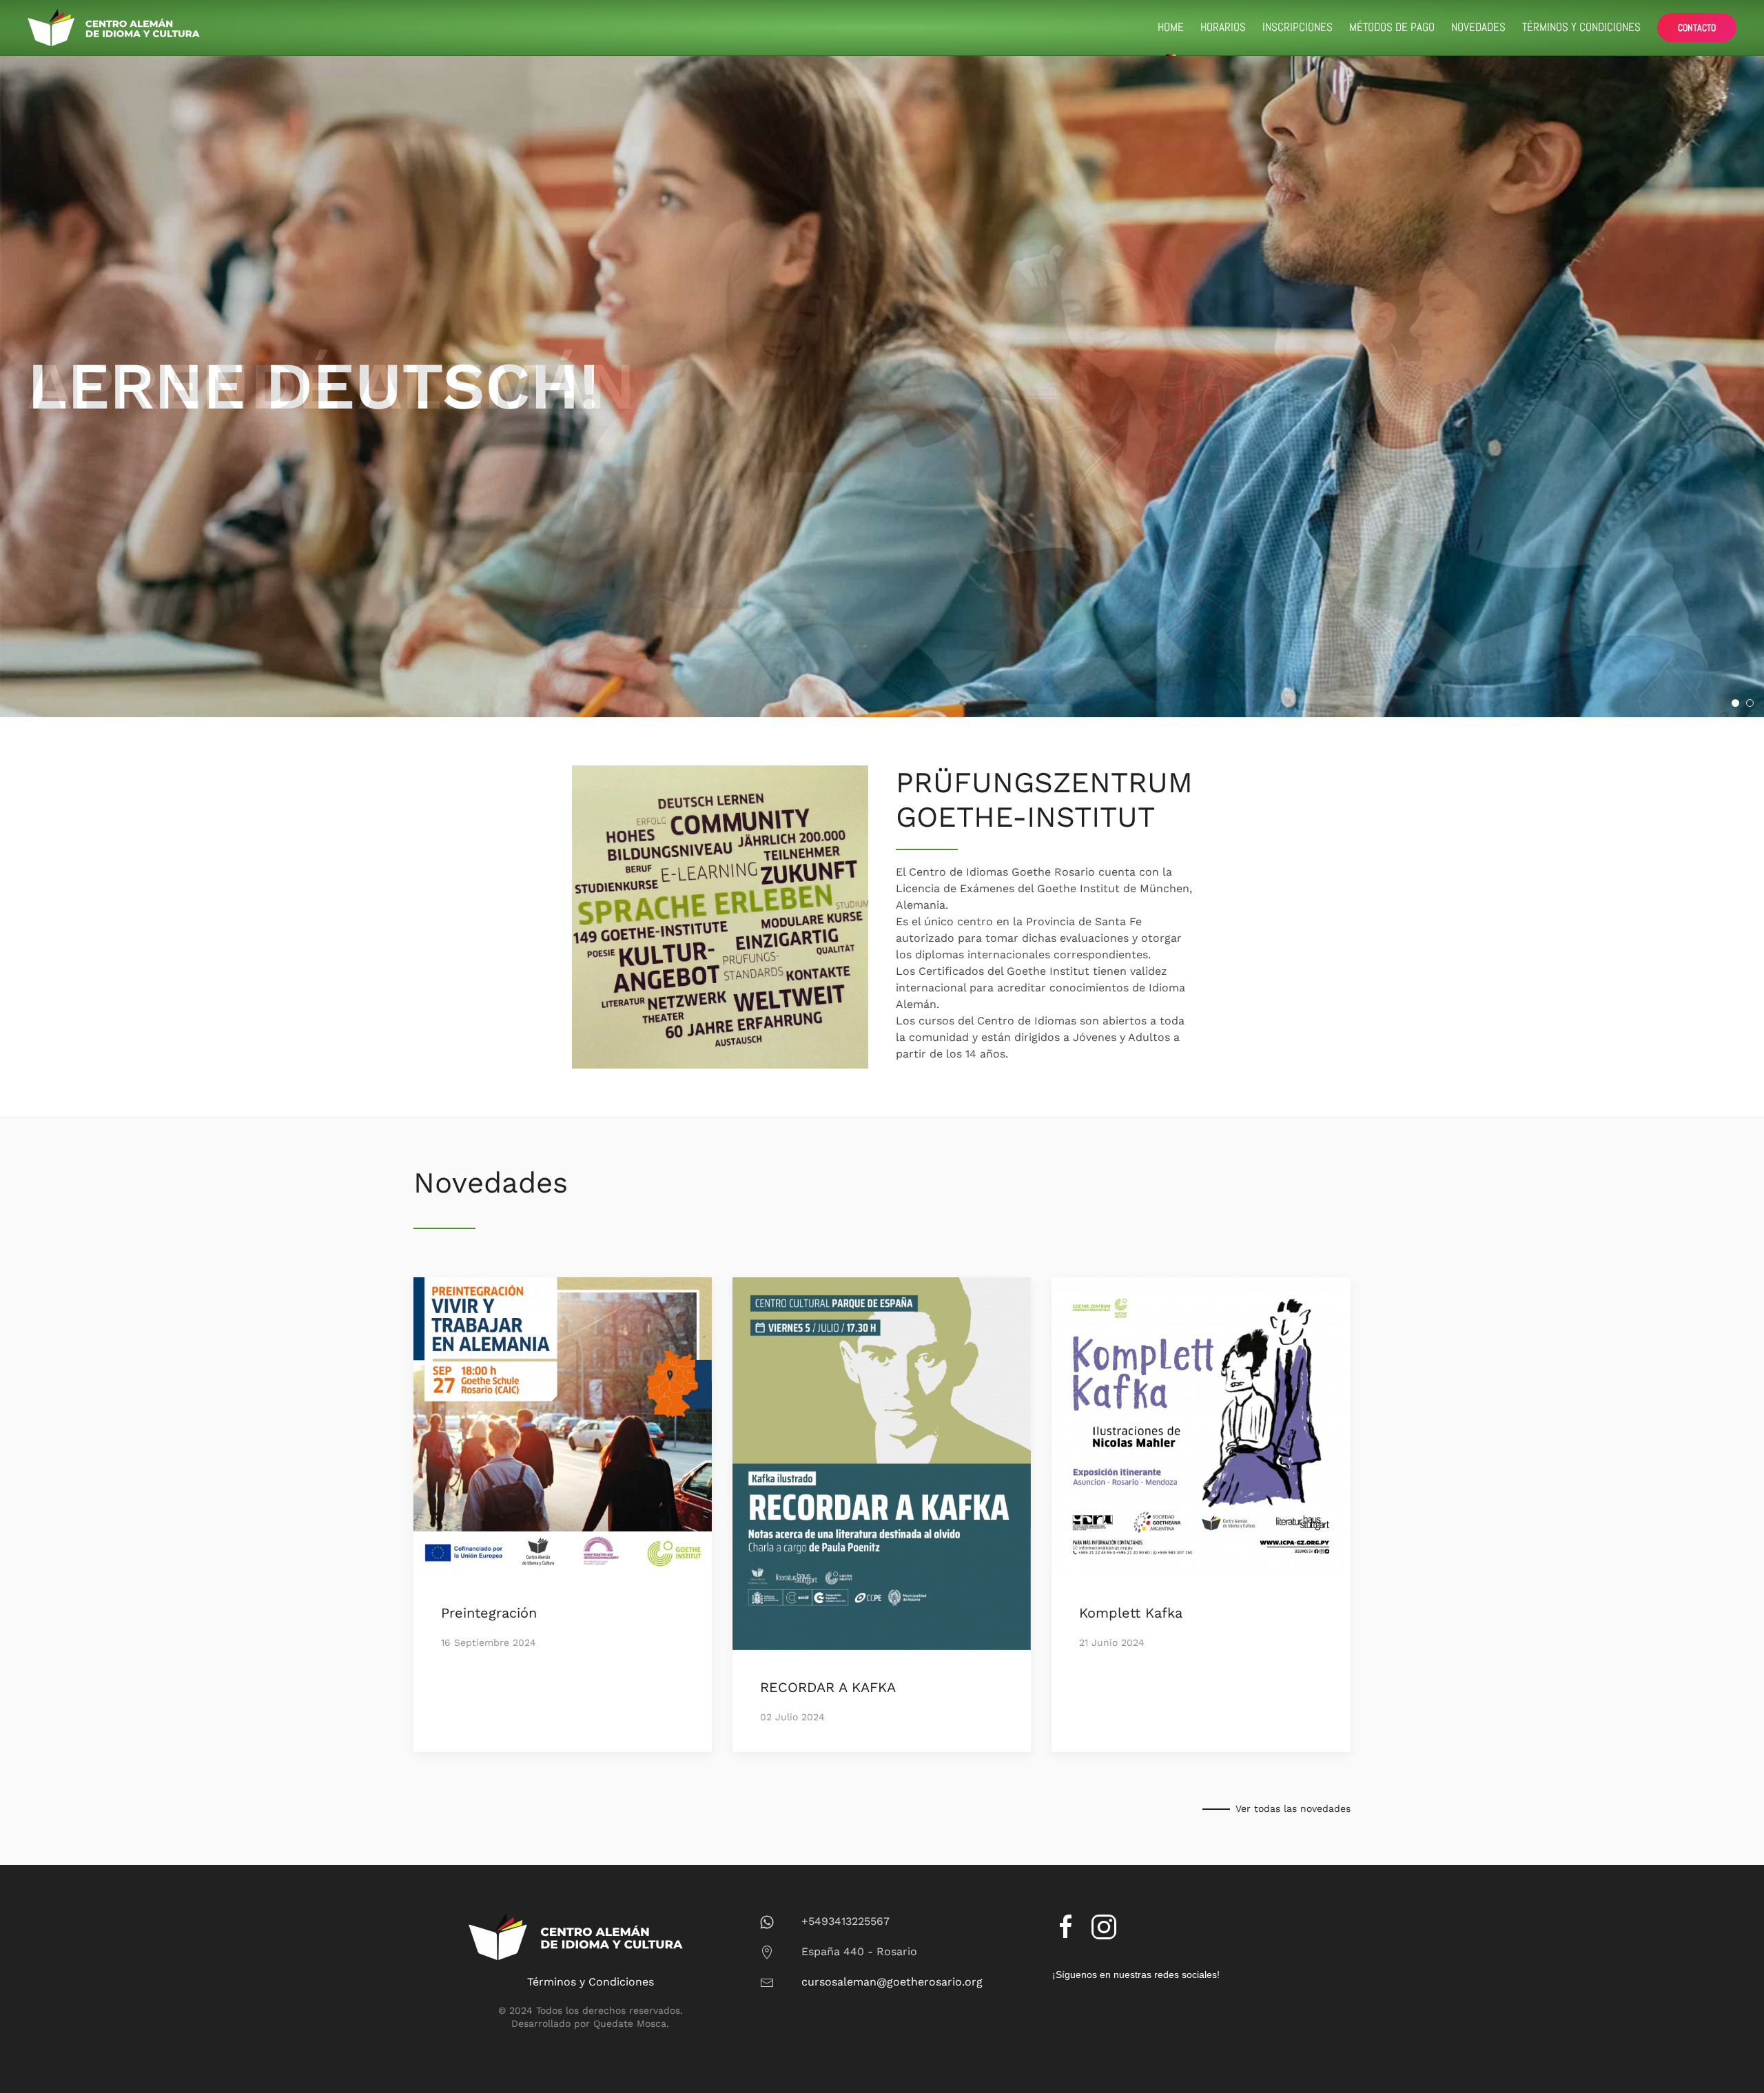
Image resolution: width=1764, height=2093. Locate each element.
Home (1171, 27)
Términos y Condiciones (1581, 27)
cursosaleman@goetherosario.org (892, 1982)
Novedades (1478, 27)
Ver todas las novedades (1293, 1808)
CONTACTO (1697, 28)
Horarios (1223, 27)
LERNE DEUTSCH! (1739, 704)
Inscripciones (1298, 27)
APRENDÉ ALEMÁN (1753, 704)
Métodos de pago (1392, 27)
